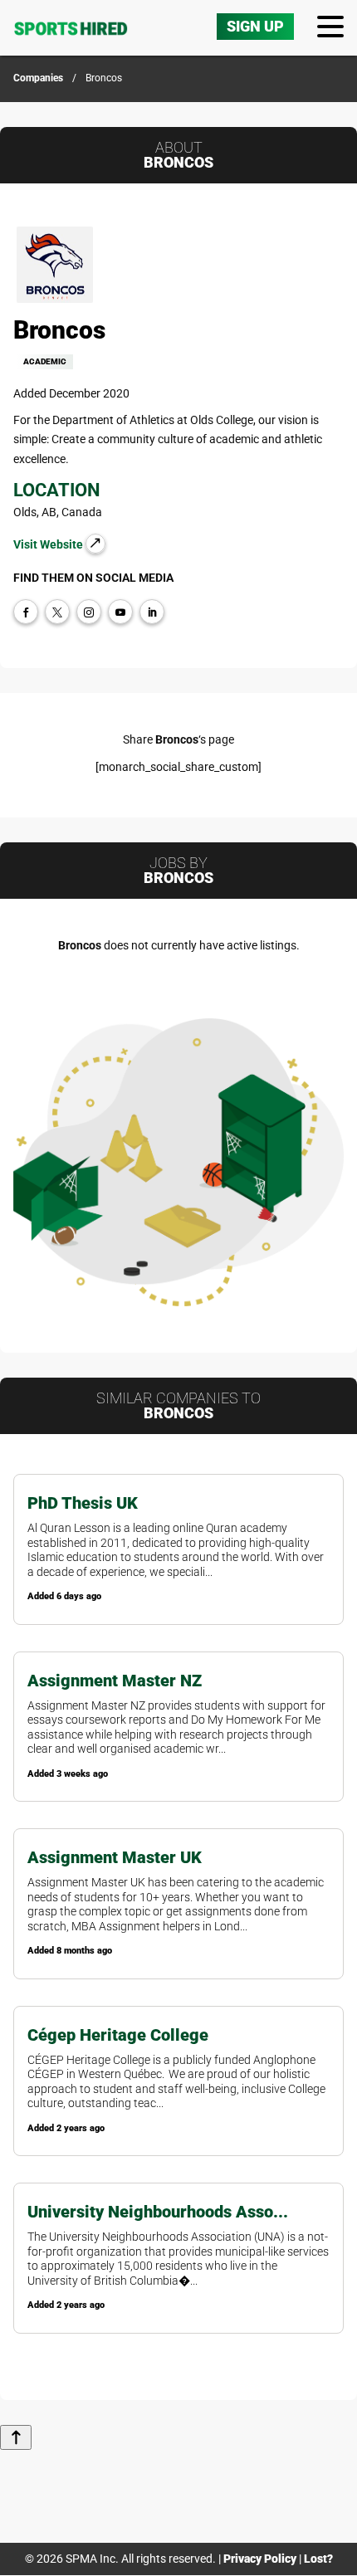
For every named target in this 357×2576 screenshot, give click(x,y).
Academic (45, 361)
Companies (38, 78)
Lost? (318, 2559)
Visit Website (49, 544)
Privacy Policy (260, 2559)
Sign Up (255, 26)
